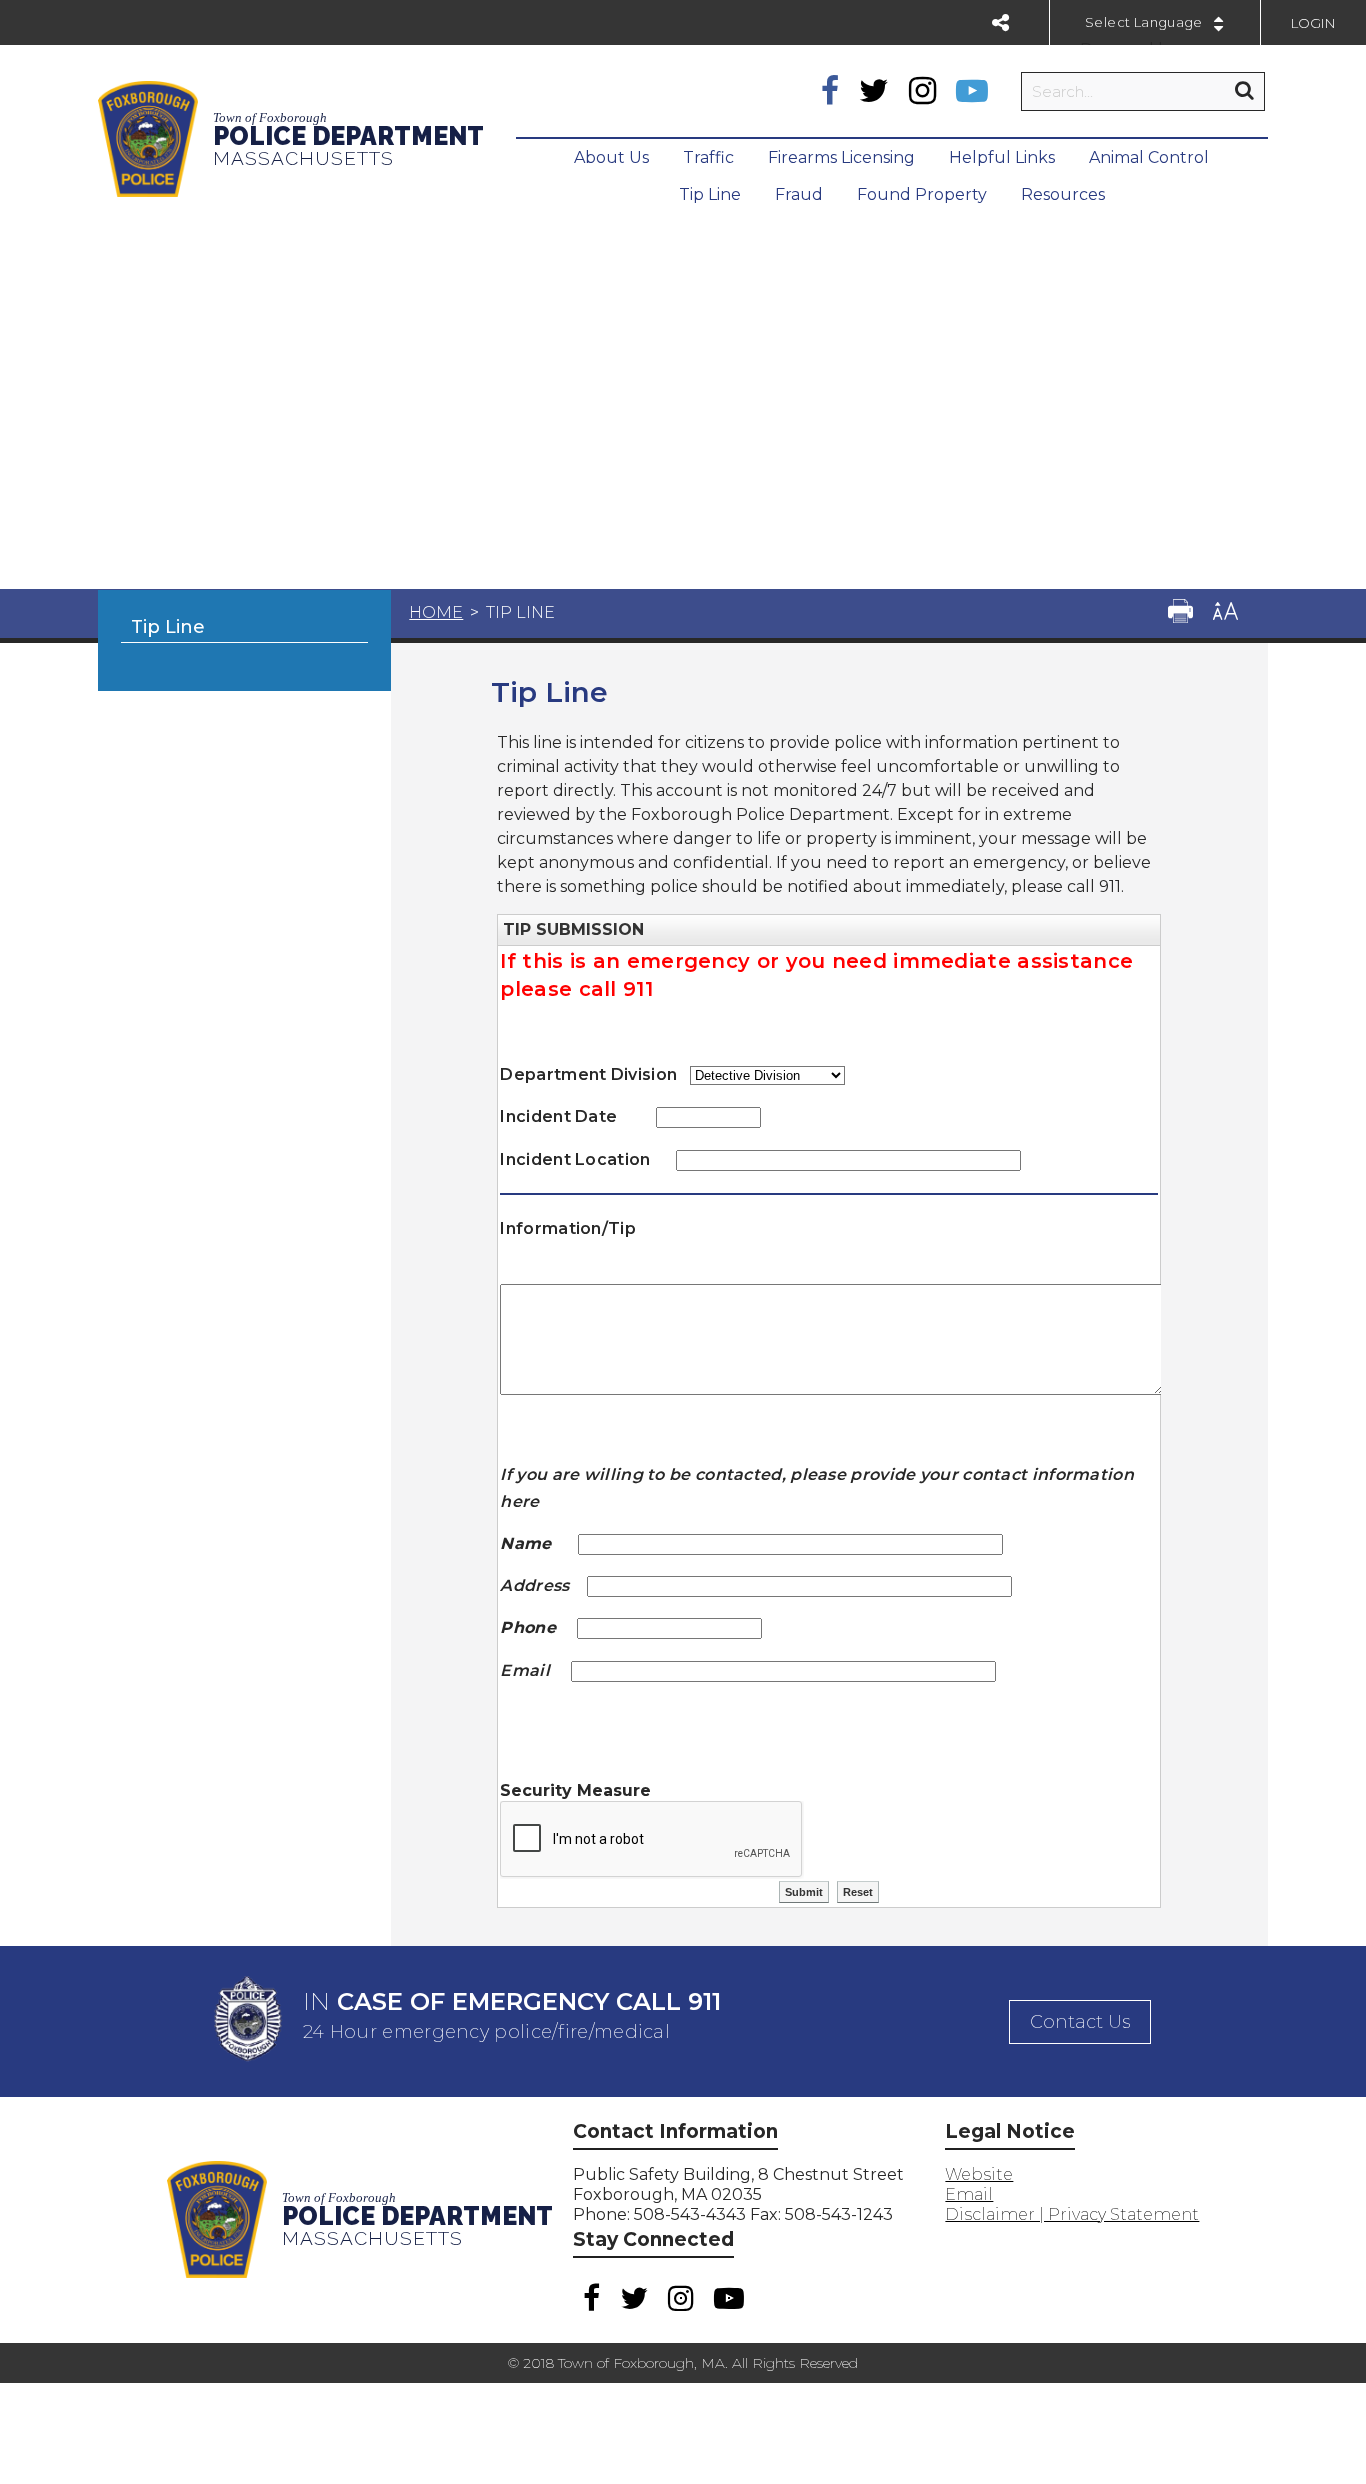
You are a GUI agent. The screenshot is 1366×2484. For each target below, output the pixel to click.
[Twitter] (874, 91)
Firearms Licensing (841, 157)
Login (1313, 23)
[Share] (1000, 23)
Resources (1063, 194)
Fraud (799, 194)
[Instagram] (922, 91)
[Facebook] (830, 91)
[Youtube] (972, 91)
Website (979, 2174)
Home (436, 612)
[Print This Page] (1180, 613)
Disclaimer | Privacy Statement (1072, 2214)
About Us (611, 157)
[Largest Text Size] (1225, 613)
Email (969, 2194)
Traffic (708, 157)
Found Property (922, 194)
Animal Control (1149, 157)
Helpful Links (1002, 157)
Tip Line (710, 194)
